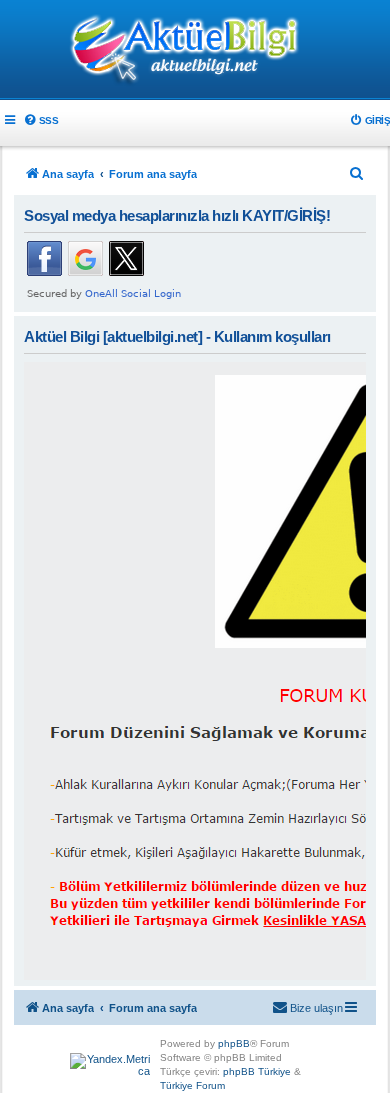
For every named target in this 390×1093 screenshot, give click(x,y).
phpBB (234, 1043)
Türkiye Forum (192, 1085)
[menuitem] (40, 120)
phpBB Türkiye (257, 1071)
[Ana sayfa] (195, 51)
